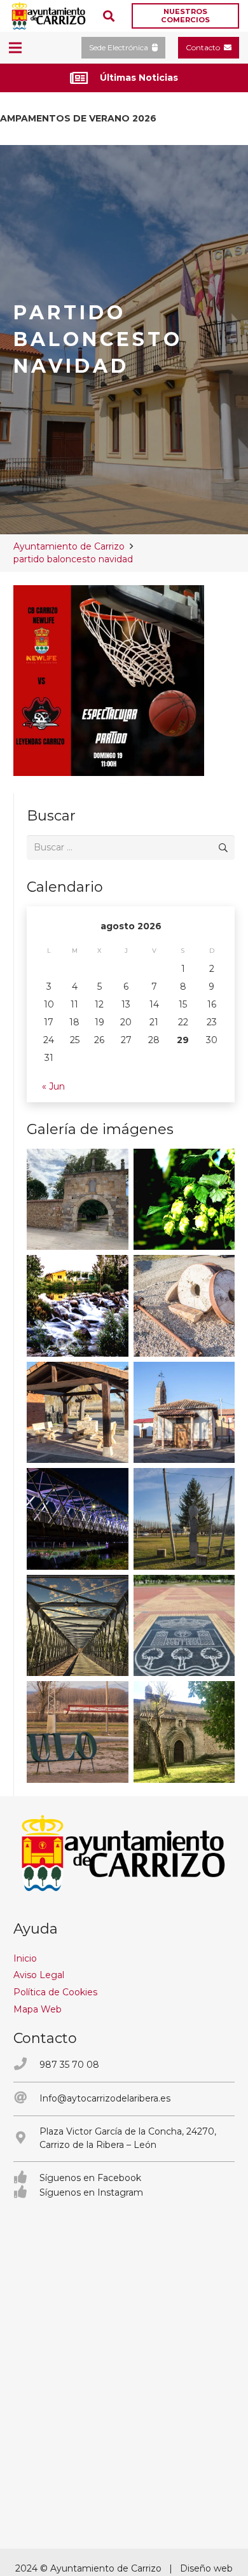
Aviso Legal (39, 1975)
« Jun (53, 1086)
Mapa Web (38, 2009)
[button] (109, 16)
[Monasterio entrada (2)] (184, 1732)
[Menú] (15, 48)
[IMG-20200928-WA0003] (78, 1200)
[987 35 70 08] (26, 2065)
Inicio (25, 1958)
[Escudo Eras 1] (184, 1626)
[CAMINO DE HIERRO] (78, 1626)
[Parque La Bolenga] (184, 1519)
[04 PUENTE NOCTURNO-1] (78, 1519)
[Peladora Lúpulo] (78, 1732)
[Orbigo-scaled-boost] (78, 1306)
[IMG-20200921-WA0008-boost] (184, 1200)
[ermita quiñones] (184, 1413)
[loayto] (49, 16)
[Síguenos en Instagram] (26, 2193)
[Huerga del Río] (78, 1413)
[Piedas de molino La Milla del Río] (184, 1306)
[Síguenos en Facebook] (26, 2178)
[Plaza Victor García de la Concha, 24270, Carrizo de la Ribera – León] (26, 2139)
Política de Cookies (55, 1992)
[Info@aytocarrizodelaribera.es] (26, 2099)
